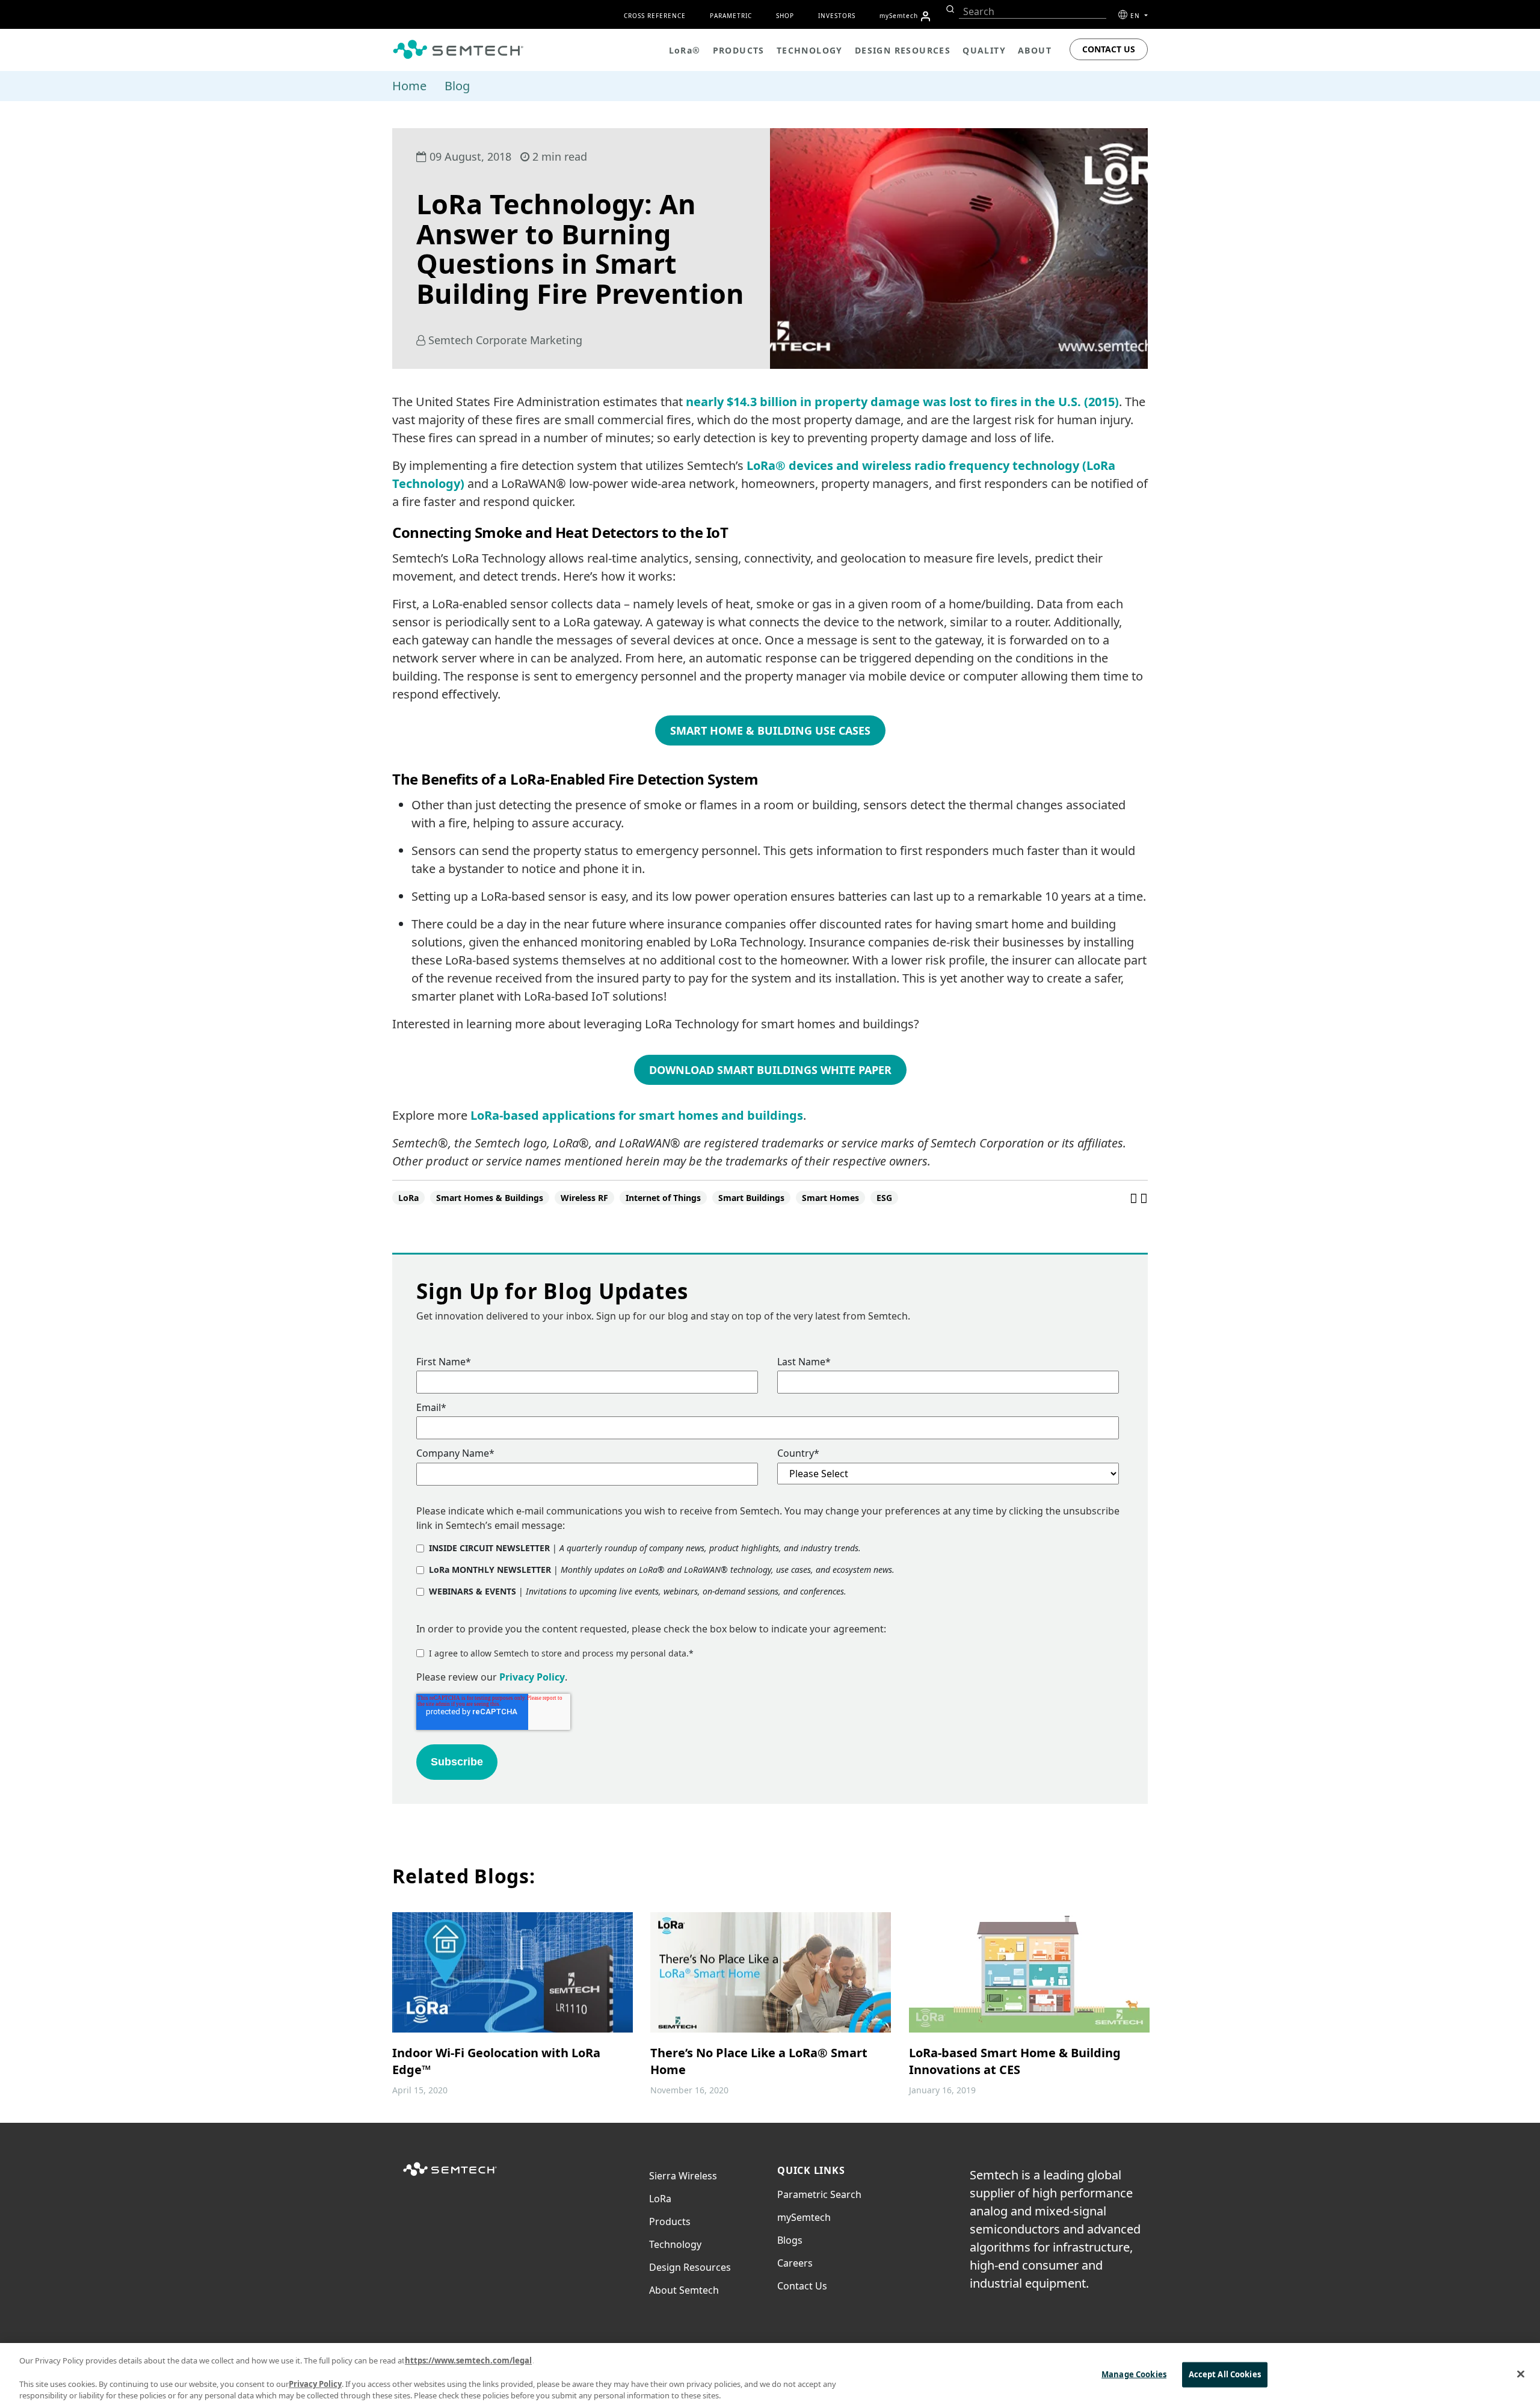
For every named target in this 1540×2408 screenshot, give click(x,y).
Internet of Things (663, 1198)
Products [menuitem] (739, 50)
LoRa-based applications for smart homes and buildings (637, 1115)
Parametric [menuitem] (731, 16)
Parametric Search (819, 2194)
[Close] (1521, 2374)
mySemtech (804, 2217)
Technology (675, 2244)
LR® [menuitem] (685, 50)
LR (660, 2199)
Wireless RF (584, 1198)
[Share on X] (1144, 1197)
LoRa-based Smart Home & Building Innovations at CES (1015, 2061)
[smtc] (458, 49)
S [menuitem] (899, 16)
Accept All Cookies (1225, 2374)
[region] (770, 2376)
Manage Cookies (1134, 2374)
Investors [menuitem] (837, 16)
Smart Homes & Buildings (490, 1198)
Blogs (790, 2240)
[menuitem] (926, 16)
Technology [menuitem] (810, 50)
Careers (795, 2263)
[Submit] (949, 9)
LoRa (408, 1198)
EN (1136, 16)
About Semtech (684, 2290)
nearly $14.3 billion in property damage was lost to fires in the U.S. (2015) (902, 402)
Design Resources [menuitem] (903, 50)
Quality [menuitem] (984, 50)
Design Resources (690, 2267)
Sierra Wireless (683, 2176)
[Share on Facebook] (1135, 1197)
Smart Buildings (751, 1198)
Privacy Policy (532, 1677)
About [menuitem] (1035, 50)
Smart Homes (830, 1198)
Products (670, 2221)
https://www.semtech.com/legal (468, 2360)
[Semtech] (450, 2176)
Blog (457, 86)
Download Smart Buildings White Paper (770, 1070)
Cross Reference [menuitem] (655, 16)
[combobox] (1033, 12)
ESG (884, 1198)
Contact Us (1109, 49)
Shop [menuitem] (785, 16)
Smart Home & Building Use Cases (770, 730)
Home (409, 86)
